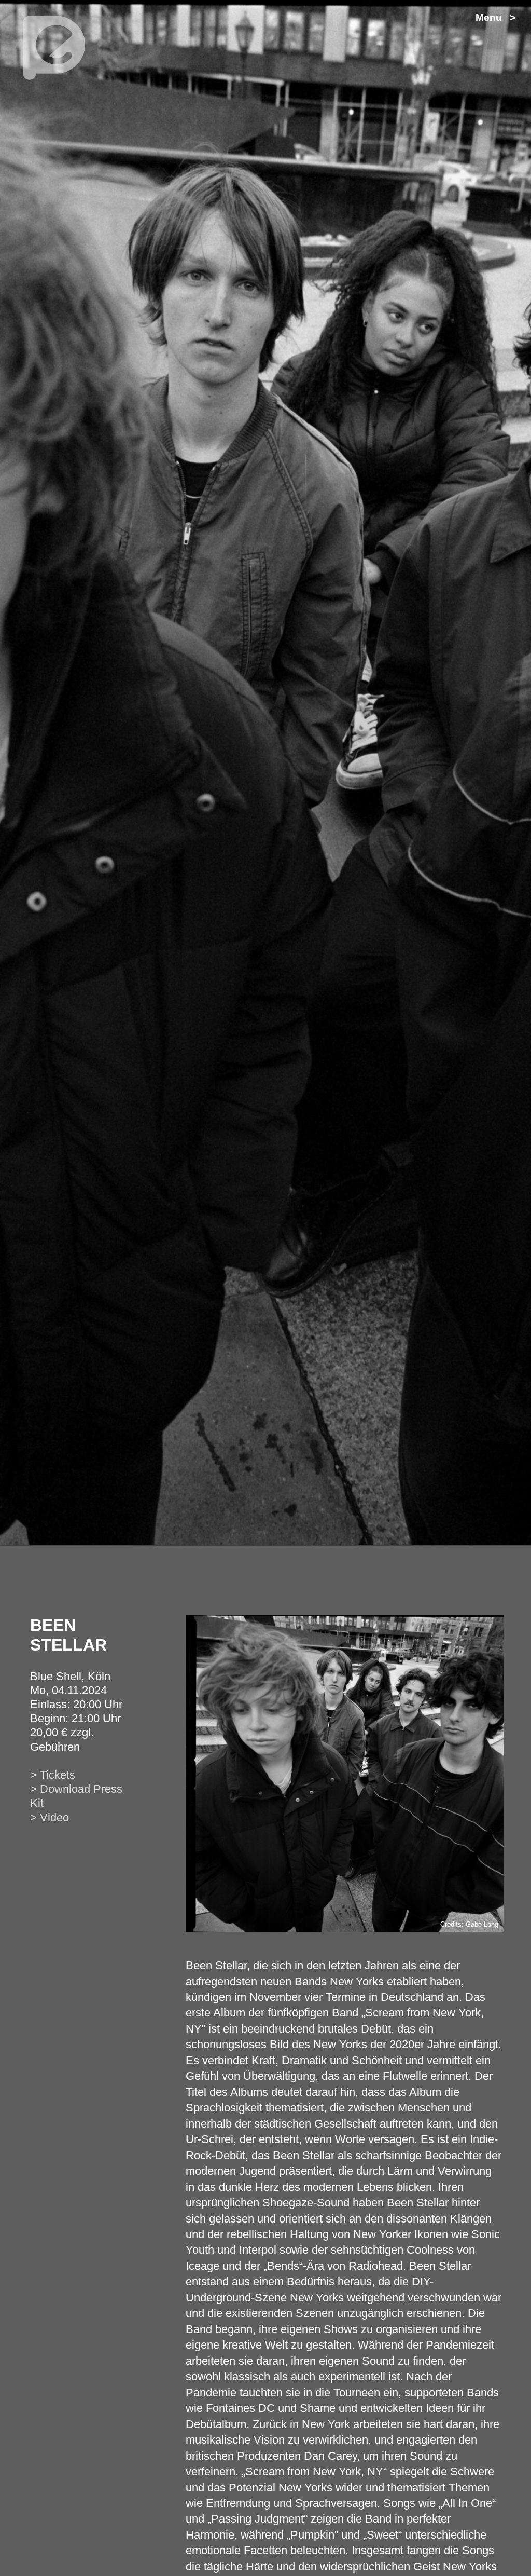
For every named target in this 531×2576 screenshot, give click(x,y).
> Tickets (53, 1775)
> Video (50, 1817)
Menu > (495, 17)
